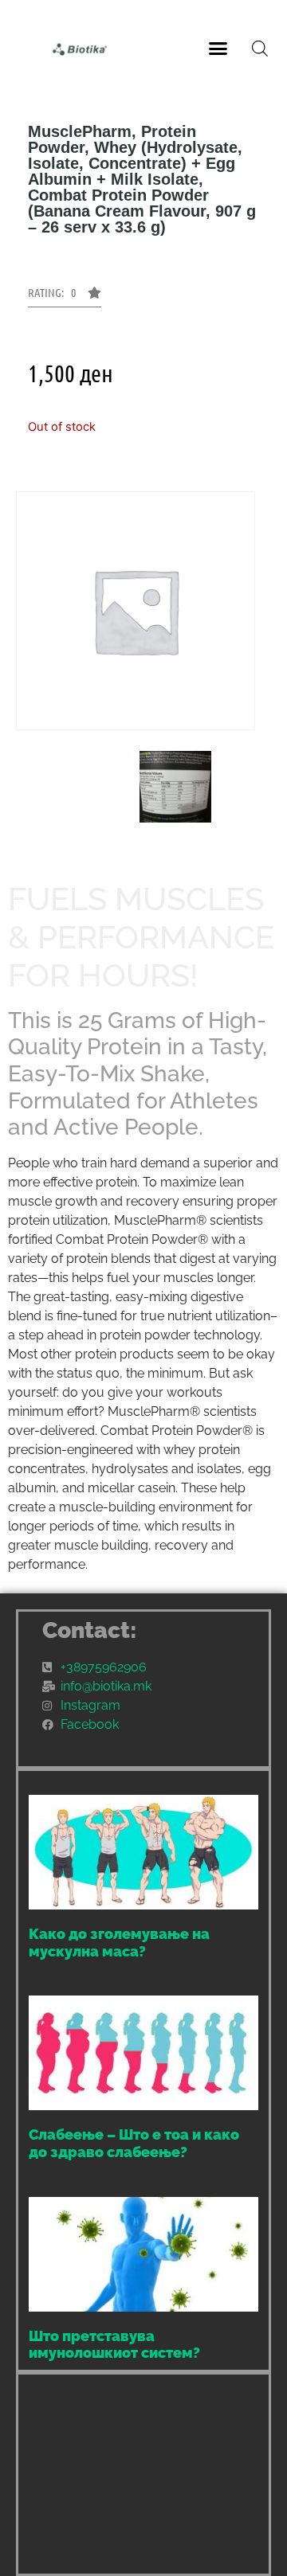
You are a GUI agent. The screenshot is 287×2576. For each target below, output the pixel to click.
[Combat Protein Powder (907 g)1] (175, 787)
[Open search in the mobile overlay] (260, 48)
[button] (218, 48)
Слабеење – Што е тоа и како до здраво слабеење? (134, 2143)
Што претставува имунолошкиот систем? (114, 2345)
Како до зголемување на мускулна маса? (119, 1943)
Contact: (90, 1630)
